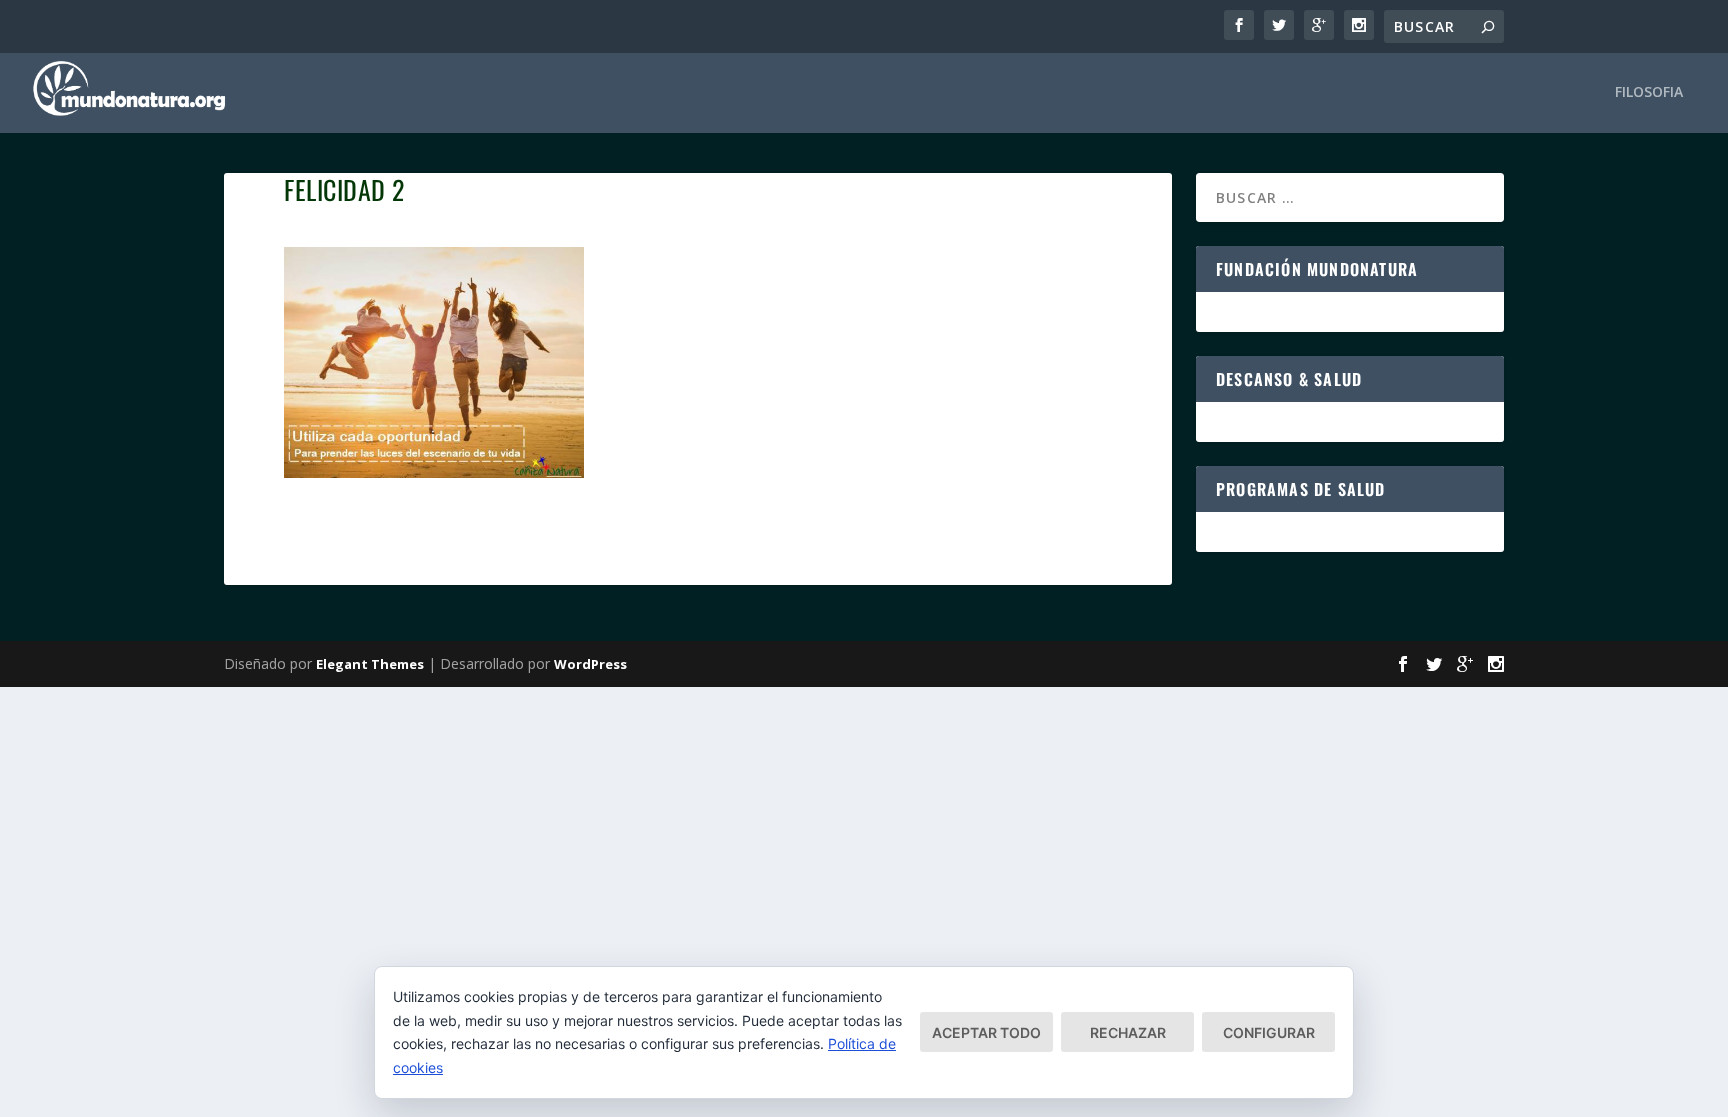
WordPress (590, 664)
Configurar (1269, 1032)
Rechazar (1128, 1032)
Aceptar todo (986, 1032)
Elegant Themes (370, 664)
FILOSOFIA (1649, 92)
